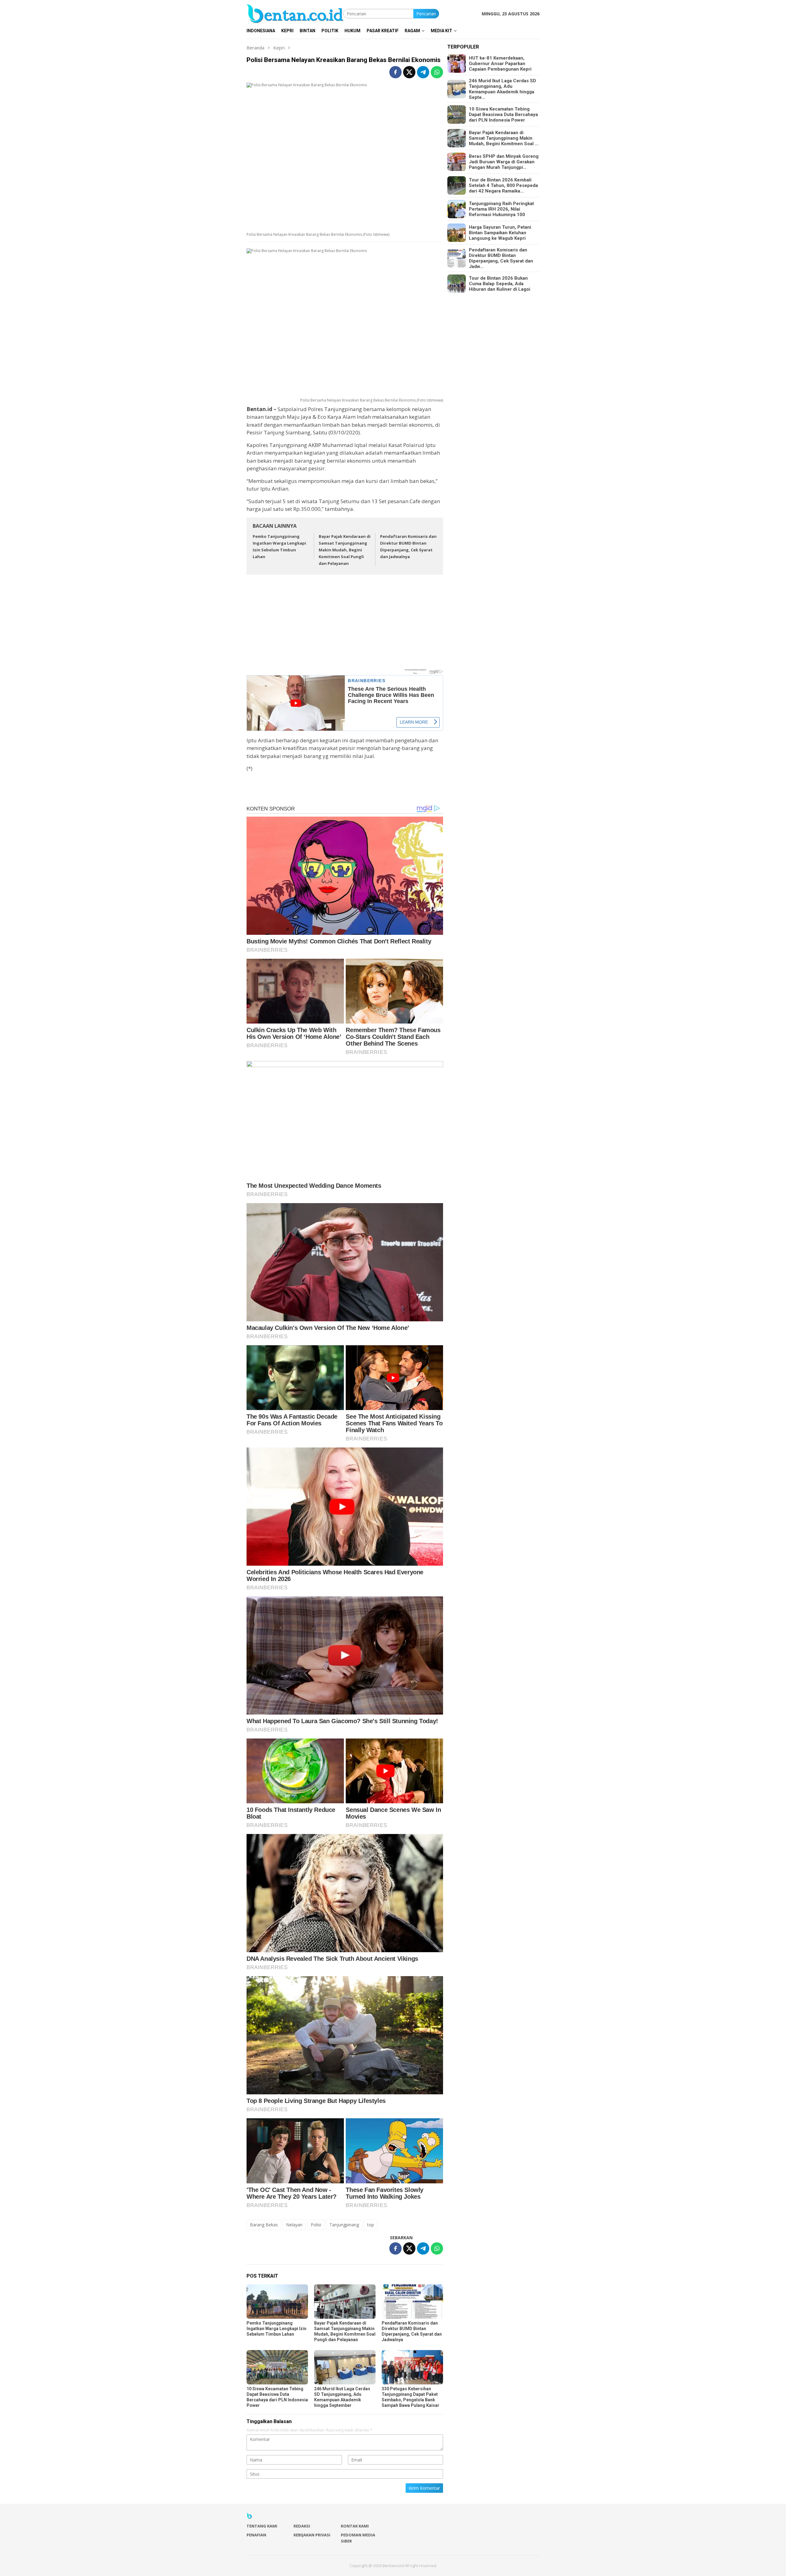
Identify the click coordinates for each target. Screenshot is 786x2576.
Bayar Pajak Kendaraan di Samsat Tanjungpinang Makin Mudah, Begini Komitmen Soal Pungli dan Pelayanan (345, 550)
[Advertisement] (345, 625)
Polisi (316, 2225)
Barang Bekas (264, 2225)
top (371, 2225)
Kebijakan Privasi (312, 2535)
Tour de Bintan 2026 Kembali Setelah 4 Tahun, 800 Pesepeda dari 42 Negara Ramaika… (503, 185)
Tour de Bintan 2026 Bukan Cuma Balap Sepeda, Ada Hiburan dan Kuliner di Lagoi (500, 284)
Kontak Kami (355, 2526)
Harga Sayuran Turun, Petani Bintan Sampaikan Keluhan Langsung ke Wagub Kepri (500, 233)
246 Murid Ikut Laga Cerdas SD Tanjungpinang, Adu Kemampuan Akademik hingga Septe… (502, 89)
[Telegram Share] (423, 72)
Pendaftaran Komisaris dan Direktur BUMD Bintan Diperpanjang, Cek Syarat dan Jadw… (501, 258)
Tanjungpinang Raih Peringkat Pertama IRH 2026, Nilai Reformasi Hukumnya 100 (501, 209)
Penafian (256, 2535)
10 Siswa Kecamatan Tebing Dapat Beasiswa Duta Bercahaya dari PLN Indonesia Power (503, 115)
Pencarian (426, 14)
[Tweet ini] (409, 72)
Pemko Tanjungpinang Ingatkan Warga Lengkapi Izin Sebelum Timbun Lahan (276, 2329)
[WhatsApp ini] (437, 72)
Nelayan (294, 2225)
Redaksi (302, 2526)
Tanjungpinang (344, 2225)
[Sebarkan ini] (395, 72)
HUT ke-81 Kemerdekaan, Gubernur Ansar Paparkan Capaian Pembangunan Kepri (500, 64)
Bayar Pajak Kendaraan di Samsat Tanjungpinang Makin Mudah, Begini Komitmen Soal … (504, 138)
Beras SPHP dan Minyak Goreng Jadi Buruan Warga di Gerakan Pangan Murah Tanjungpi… (504, 162)
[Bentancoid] (295, 13)
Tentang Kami (262, 2526)
